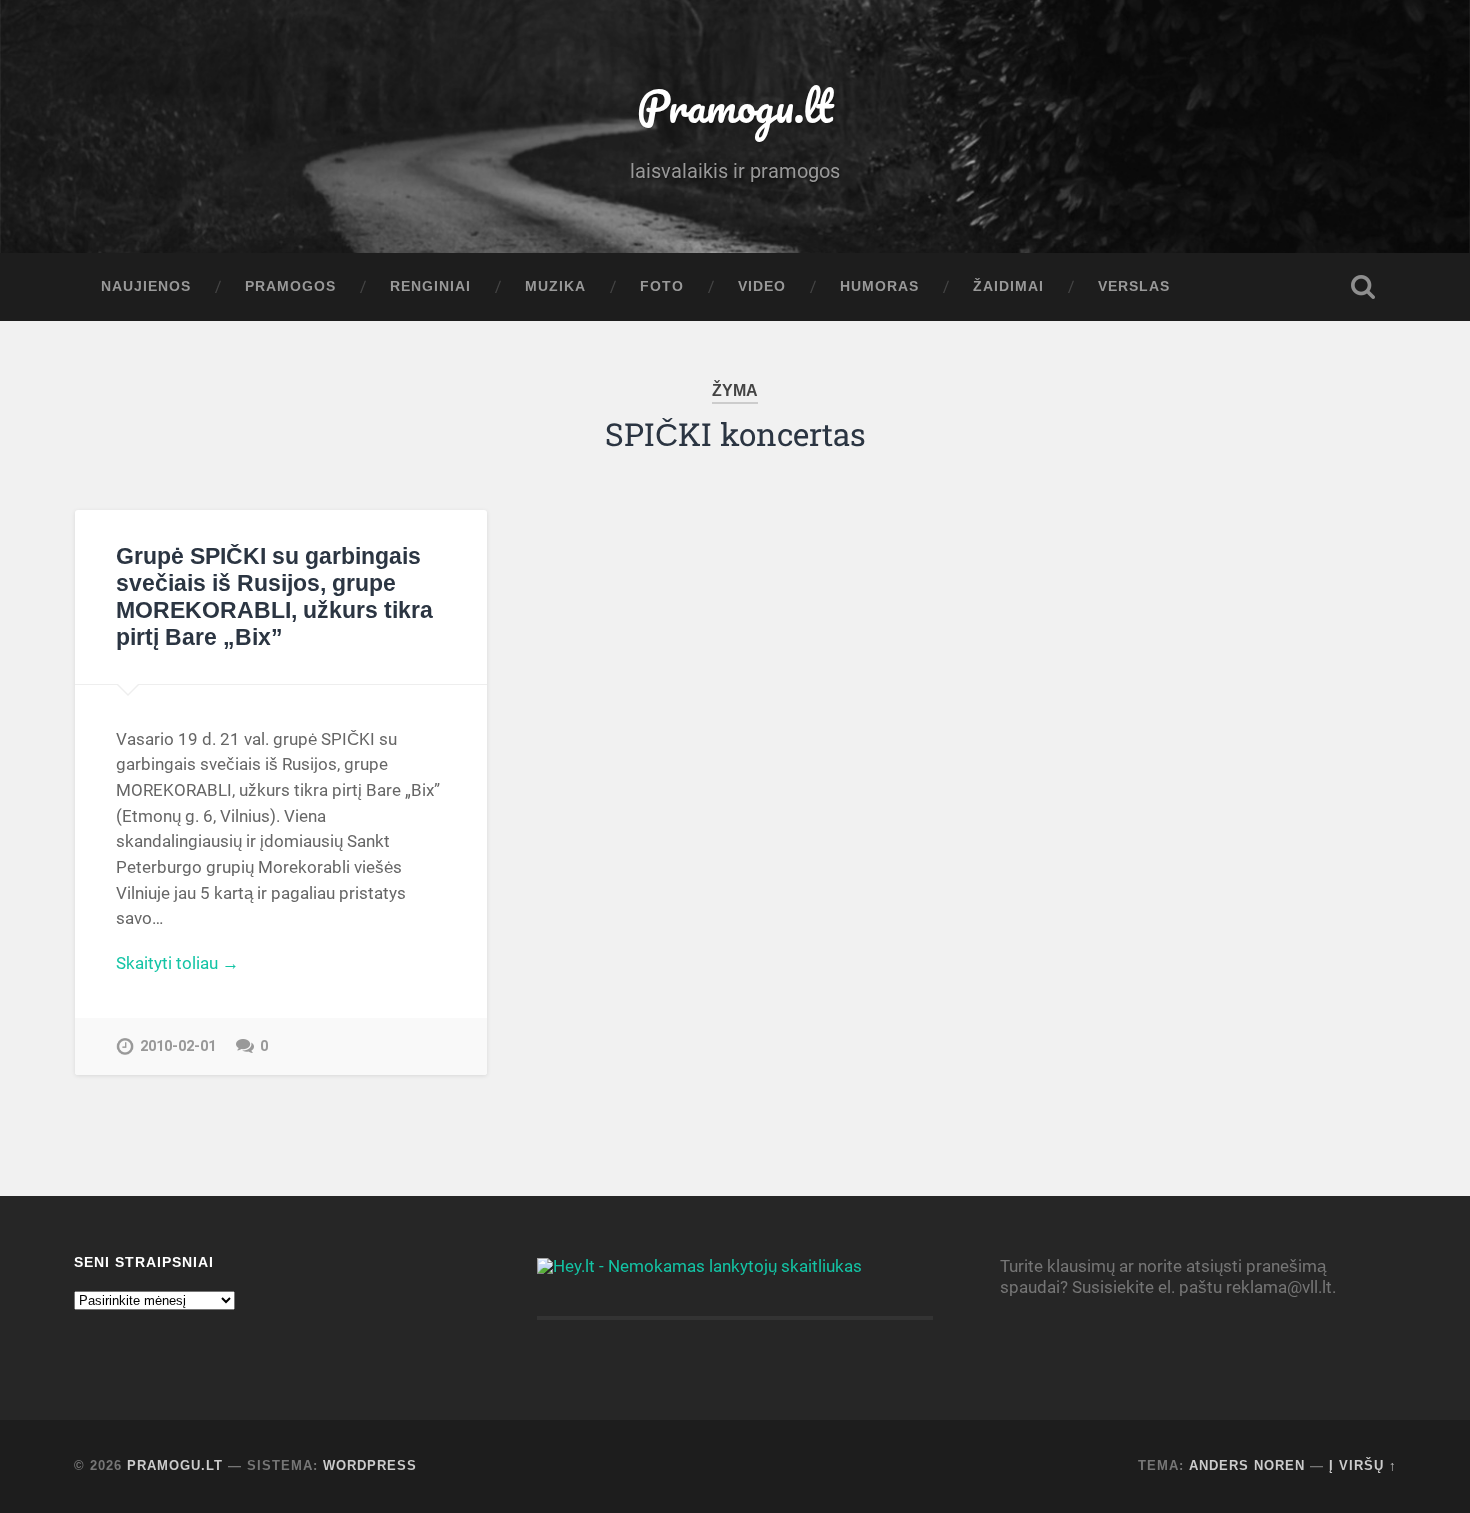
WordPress (370, 1465)
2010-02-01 (178, 1046)
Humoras (879, 286)
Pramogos (290, 286)
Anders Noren (1247, 1465)
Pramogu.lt (735, 105)
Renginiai (430, 286)
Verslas (1134, 286)
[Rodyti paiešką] (1363, 287)
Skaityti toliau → (177, 963)
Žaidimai (1008, 286)
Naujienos (146, 286)
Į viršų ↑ (1363, 1465)
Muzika (555, 286)
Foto (662, 286)
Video (762, 286)
